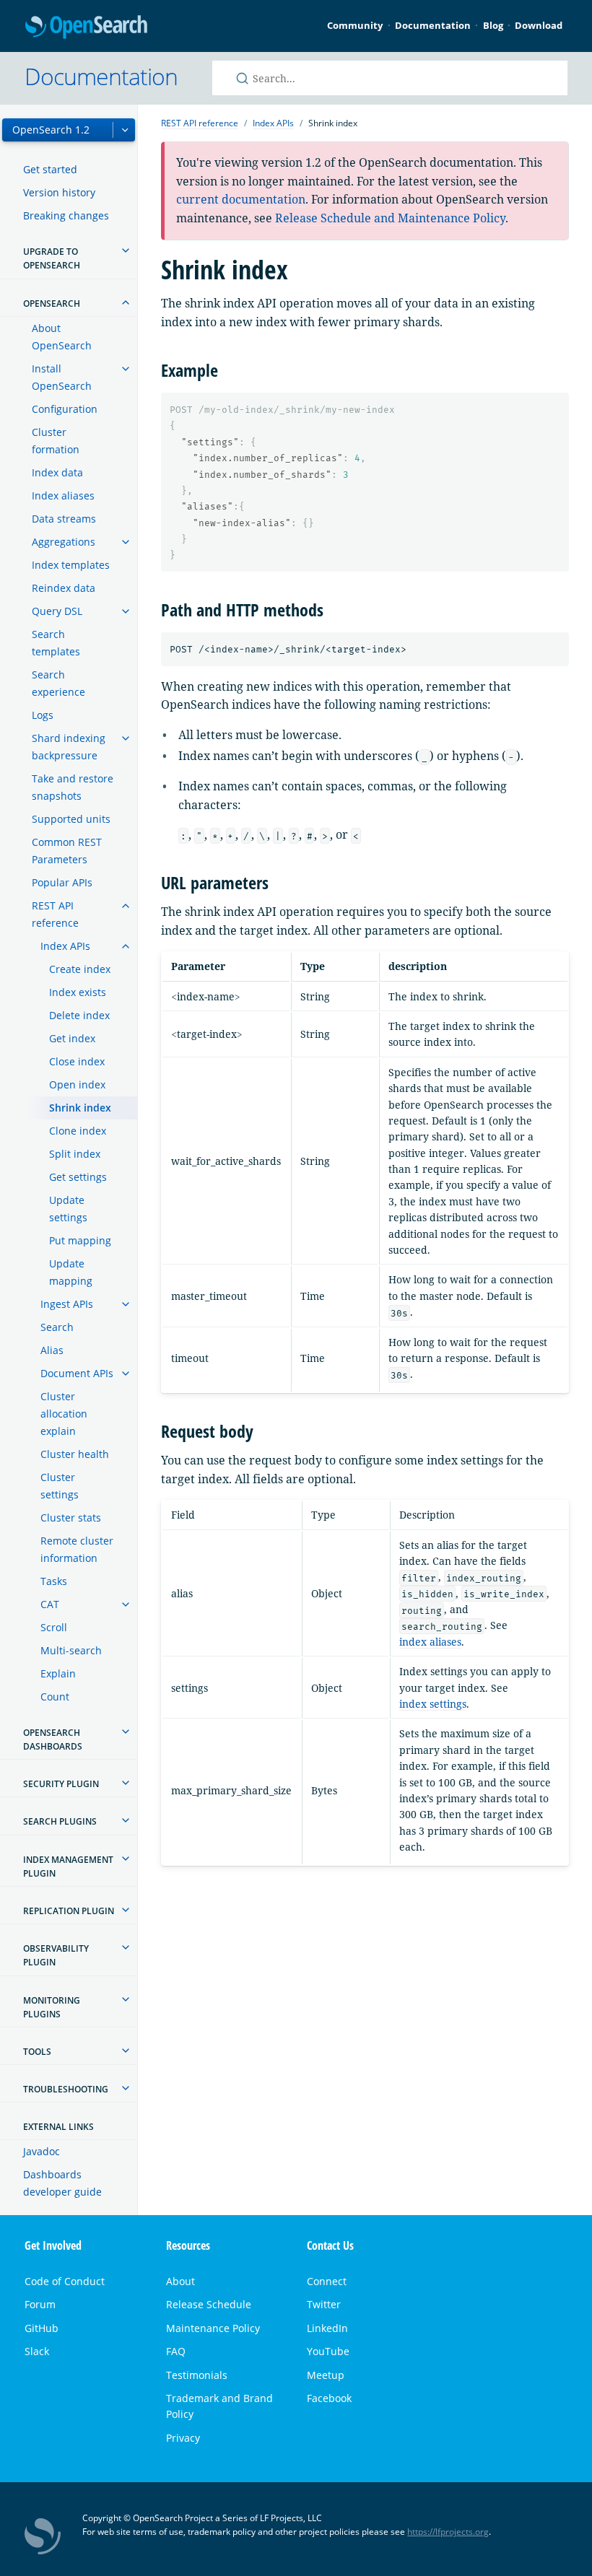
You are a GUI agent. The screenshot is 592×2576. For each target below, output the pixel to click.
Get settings (78, 1177)
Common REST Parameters (67, 851)
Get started (50, 169)
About (180, 2281)
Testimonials (197, 2375)
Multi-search (71, 1650)
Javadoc (42, 2151)
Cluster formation (56, 441)
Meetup (326, 2375)
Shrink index (80, 1108)
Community (355, 25)
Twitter (324, 2304)
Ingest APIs (67, 1304)
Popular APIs (62, 882)
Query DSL (57, 611)
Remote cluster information (77, 1549)
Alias (52, 1350)
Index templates (71, 565)
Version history (59, 192)
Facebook (329, 2398)
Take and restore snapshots (73, 787)
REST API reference (55, 914)
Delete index (79, 1015)
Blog (493, 25)
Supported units (71, 819)
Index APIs (65, 946)
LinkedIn (327, 2328)
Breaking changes (66, 215)
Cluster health (75, 1454)
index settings (433, 1704)
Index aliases (63, 495)
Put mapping (80, 1240)
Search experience (58, 683)
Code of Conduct (65, 2281)
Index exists (78, 992)
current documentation (241, 199)
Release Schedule (209, 2304)
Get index (72, 1038)
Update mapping (71, 1272)
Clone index (78, 1131)
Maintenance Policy (213, 2328)
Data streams (64, 519)
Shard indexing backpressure (69, 747)
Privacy (183, 2438)
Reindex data (64, 588)
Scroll (54, 1627)
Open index (77, 1084)
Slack (37, 2351)
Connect (327, 2281)
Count (55, 1697)
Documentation (433, 25)
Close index (77, 1061)
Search (57, 1327)
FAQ (176, 2351)
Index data (57, 472)
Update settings (68, 1209)
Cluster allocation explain (64, 1414)
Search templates (56, 643)
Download (539, 25)
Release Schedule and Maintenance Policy (390, 218)
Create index (80, 969)
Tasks (54, 1581)
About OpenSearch (62, 337)
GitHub (42, 2328)
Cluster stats (71, 1518)
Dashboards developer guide (62, 2183)
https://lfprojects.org (448, 2532)
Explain (58, 1673)
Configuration (65, 409)
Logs (43, 715)
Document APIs (77, 1373)
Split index (75, 1154)
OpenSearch (86, 27)
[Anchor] (227, 369)
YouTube (328, 2351)
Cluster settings (60, 1486)
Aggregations (64, 542)
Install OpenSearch (62, 377)
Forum (40, 2304)
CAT (50, 1604)
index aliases (430, 1642)
